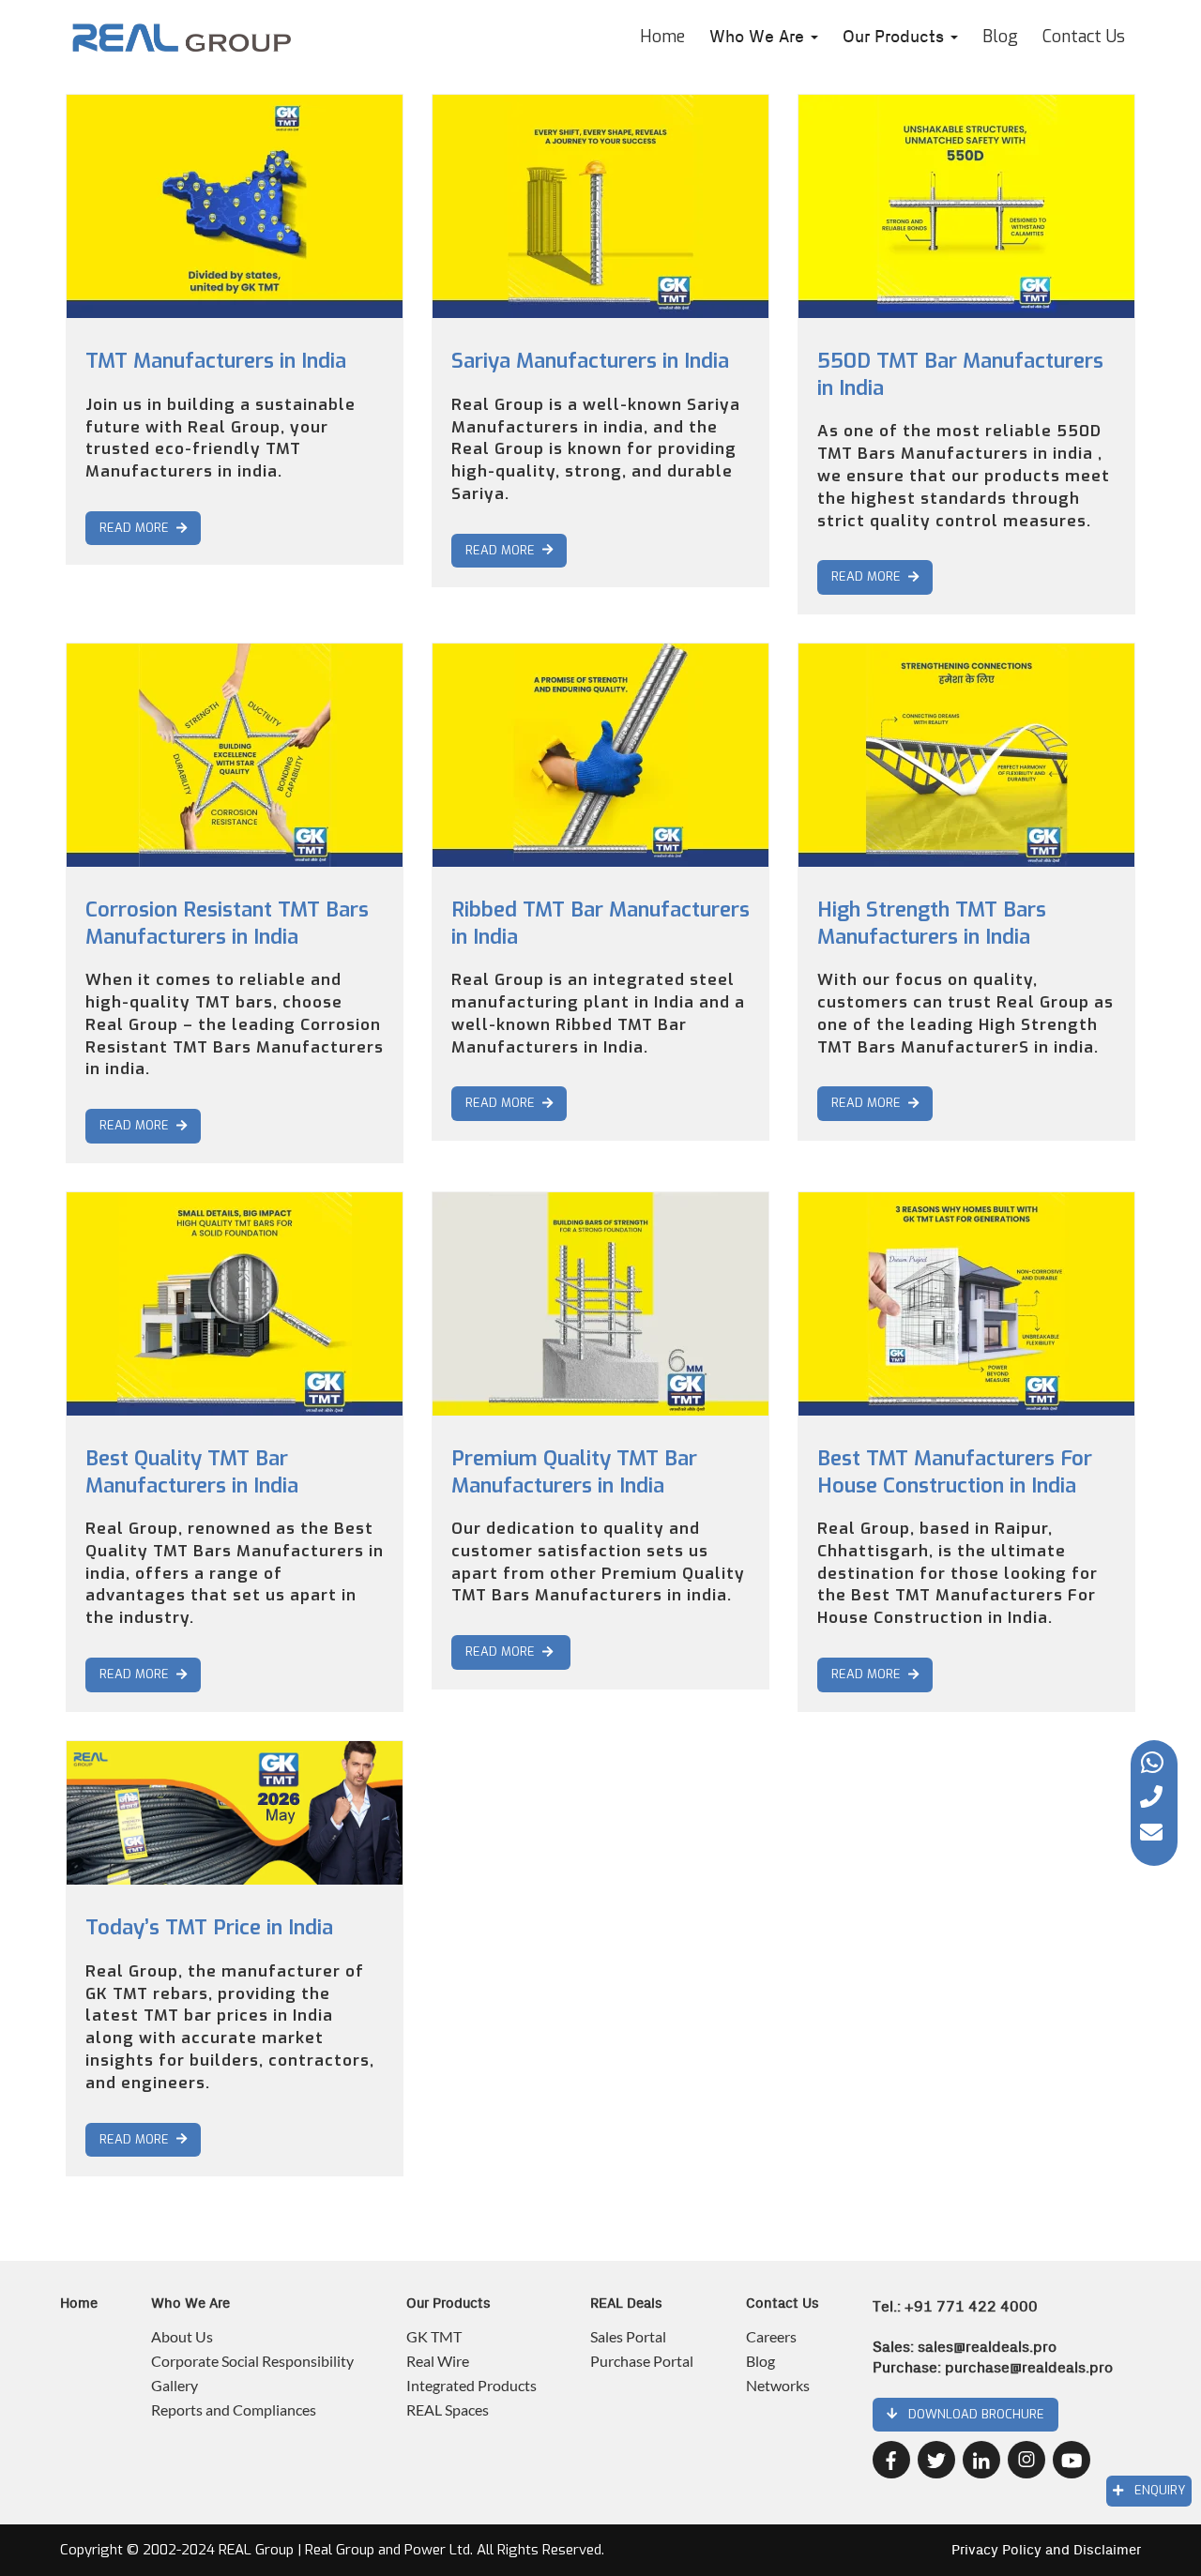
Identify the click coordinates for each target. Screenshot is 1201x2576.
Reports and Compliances (234, 2409)
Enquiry (1154, 2490)
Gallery (175, 2385)
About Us (182, 2336)
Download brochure (971, 2414)
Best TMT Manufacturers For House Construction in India (955, 1472)
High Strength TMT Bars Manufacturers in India (932, 923)
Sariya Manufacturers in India (590, 361)
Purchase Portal (642, 2361)
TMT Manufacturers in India (216, 361)
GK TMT (434, 2336)
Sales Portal (628, 2336)
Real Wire (438, 2361)
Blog (1000, 37)
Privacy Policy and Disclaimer (1046, 2550)
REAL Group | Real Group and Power (332, 2550)
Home (662, 37)
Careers (771, 2336)
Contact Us (1084, 37)
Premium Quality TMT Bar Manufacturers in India (574, 1472)
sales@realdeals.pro (987, 2347)
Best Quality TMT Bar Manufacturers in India (192, 1472)
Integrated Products (471, 2385)
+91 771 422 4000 (971, 2307)
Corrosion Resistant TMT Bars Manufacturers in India (227, 923)
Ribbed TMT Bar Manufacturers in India (600, 923)
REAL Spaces (448, 2409)
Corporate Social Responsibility (252, 2361)
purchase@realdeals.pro (1029, 2368)
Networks (778, 2385)
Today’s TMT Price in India (209, 1927)
